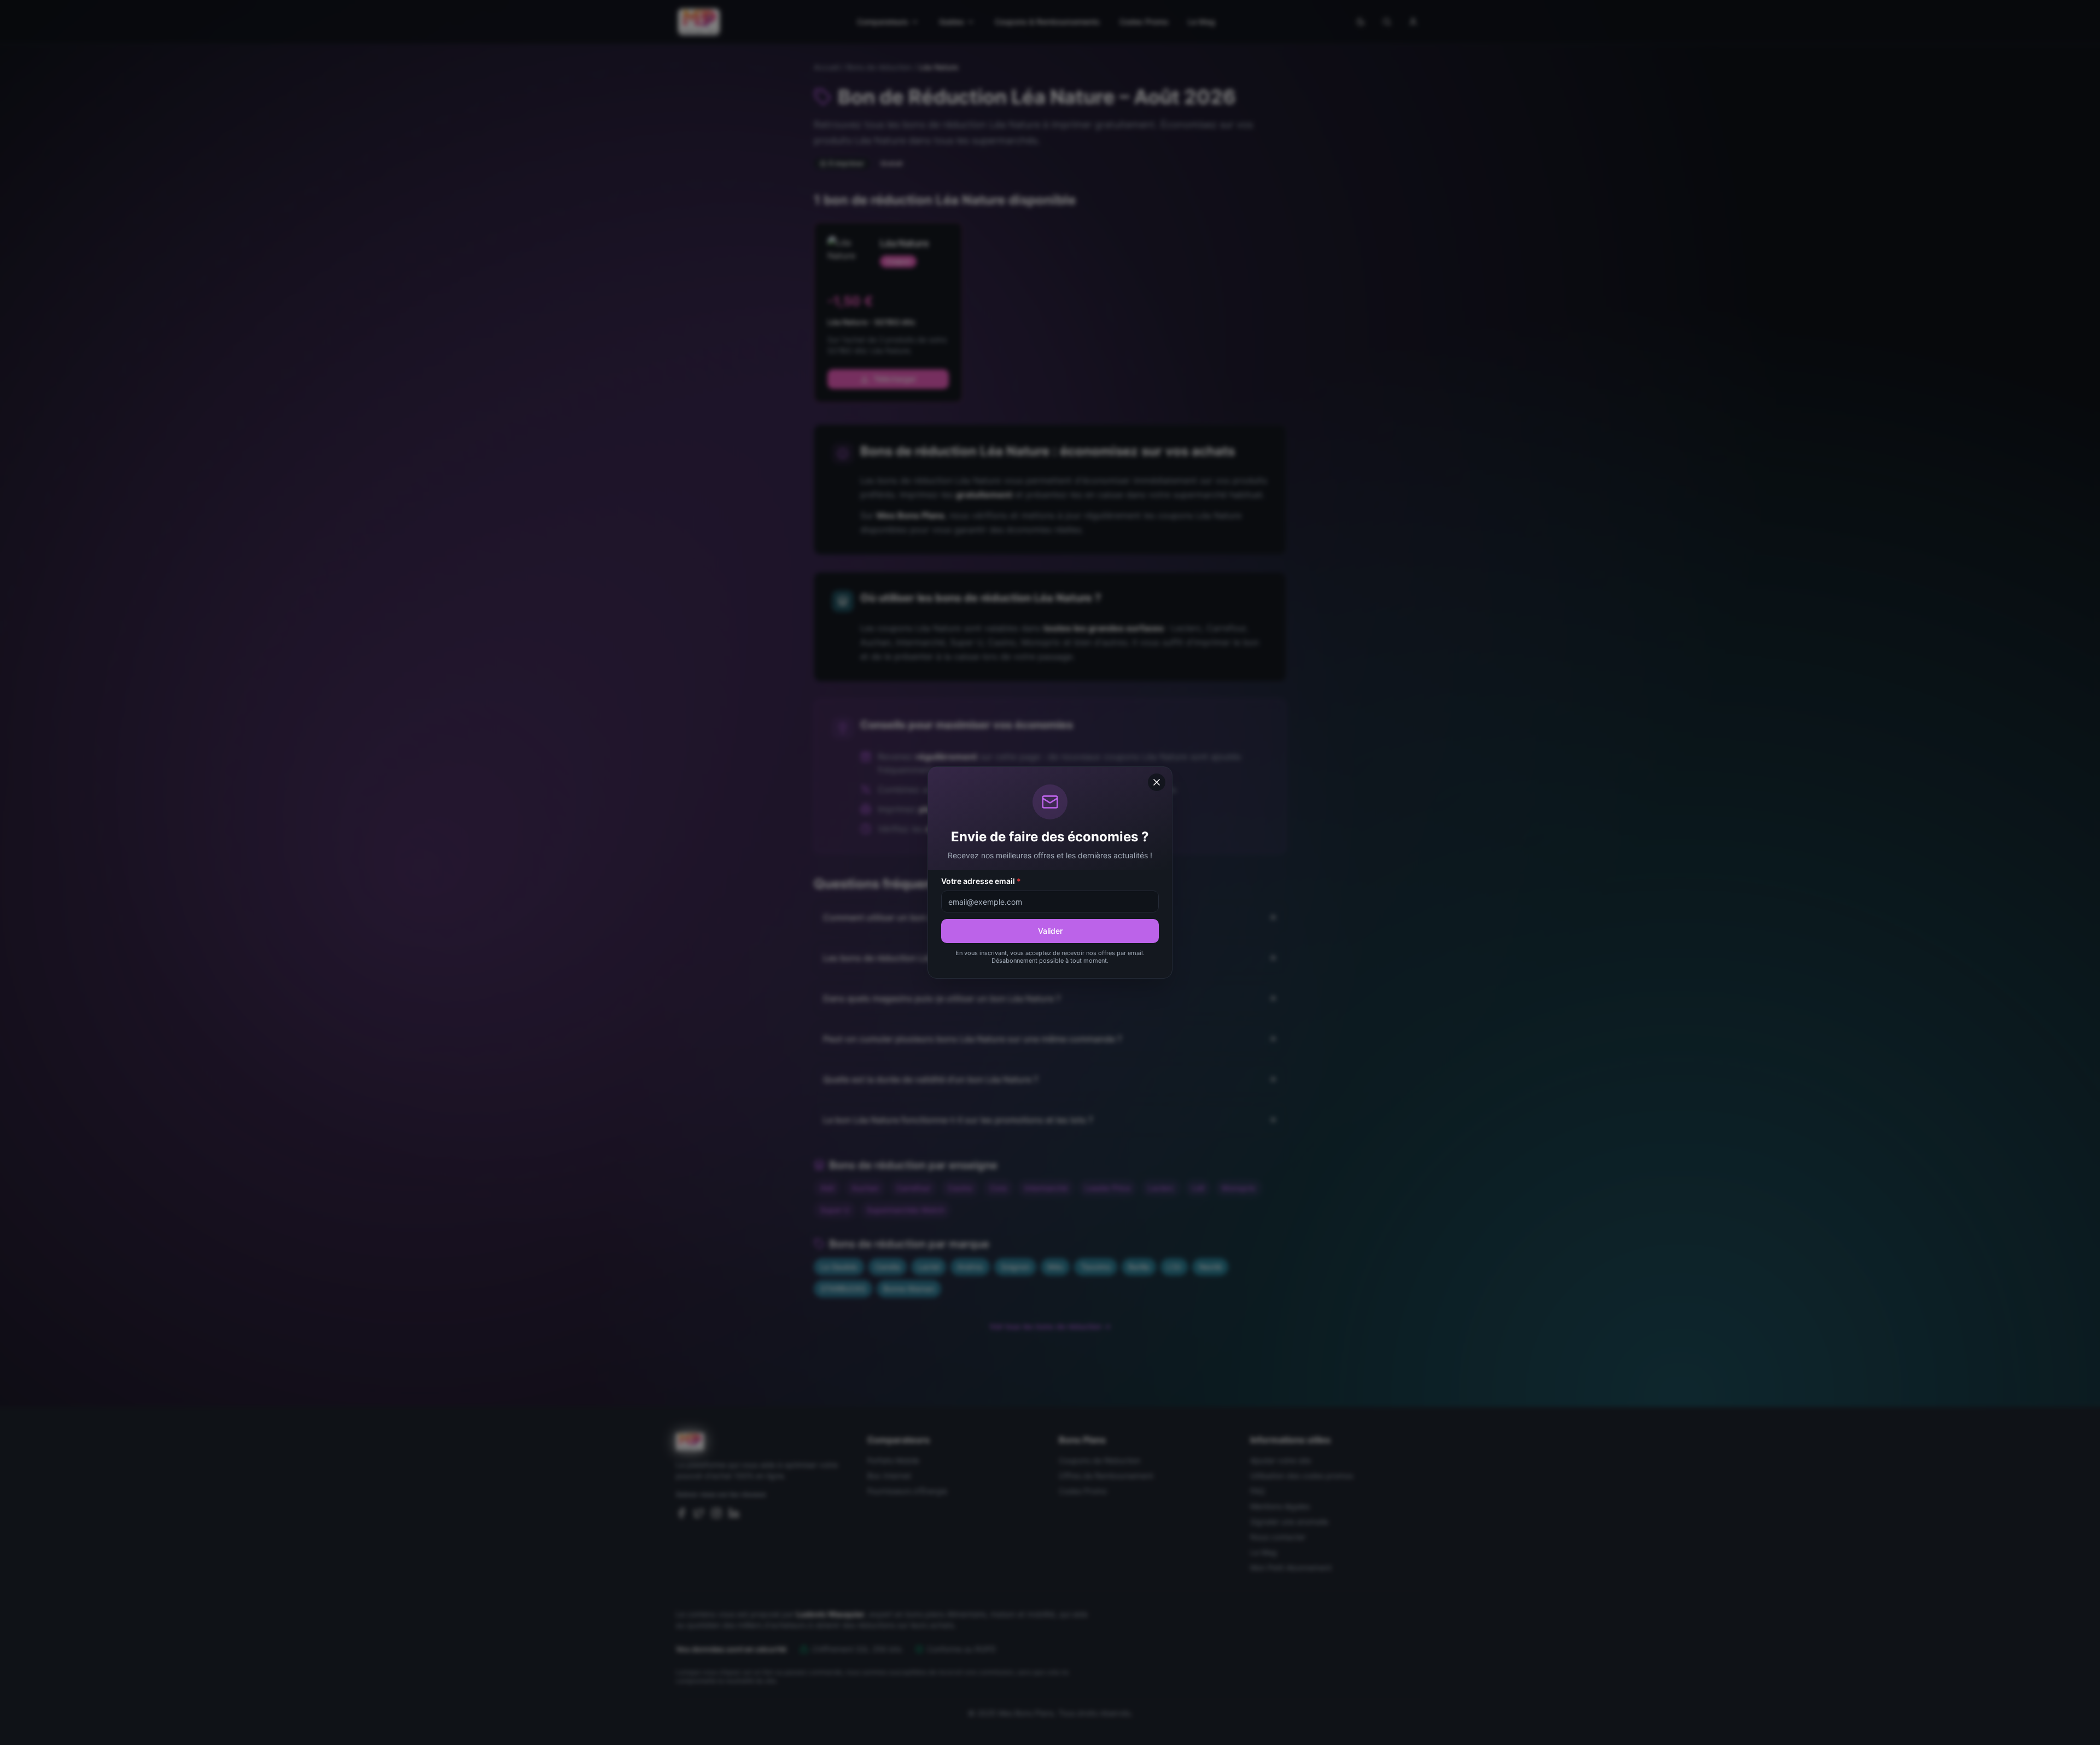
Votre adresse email (981, 881)
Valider (1050, 931)
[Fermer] (1157, 782)
